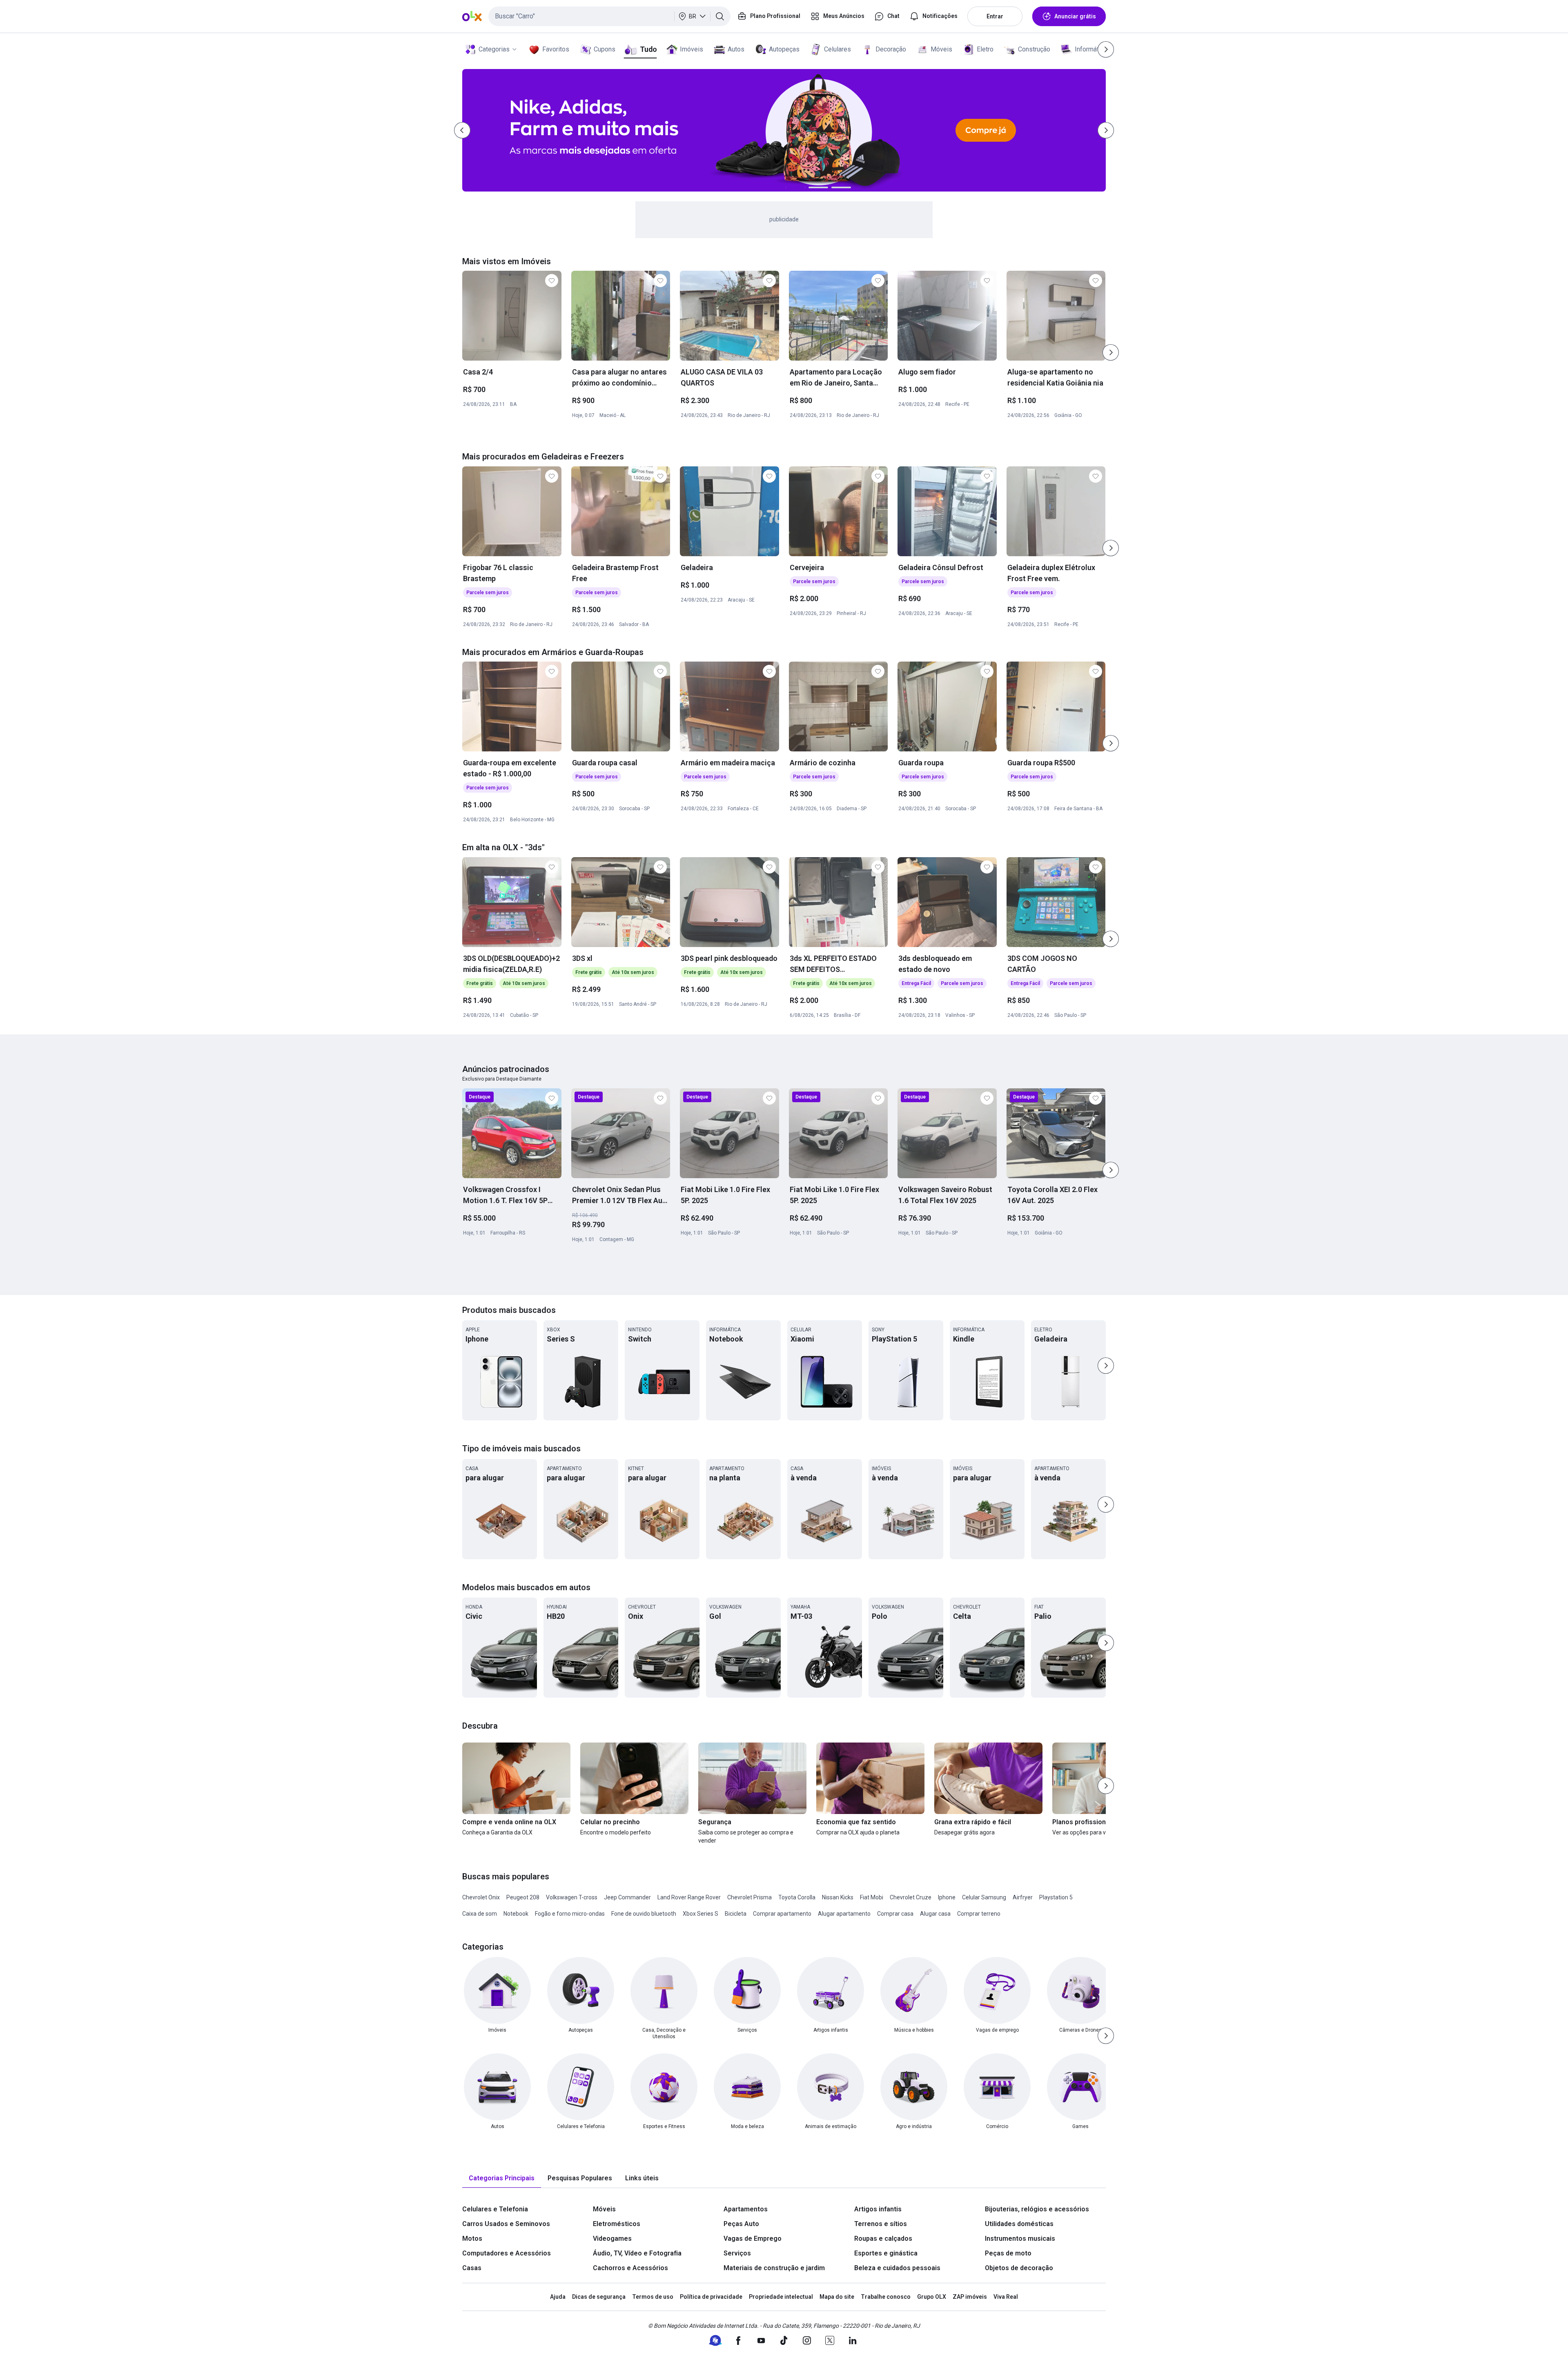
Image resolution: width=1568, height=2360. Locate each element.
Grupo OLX (932, 2297)
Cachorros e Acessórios (630, 2268)
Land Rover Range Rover (689, 1897)
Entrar (995, 16)
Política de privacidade (711, 2297)
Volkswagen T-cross (572, 1897)
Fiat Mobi (872, 1897)
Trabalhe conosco (886, 2297)
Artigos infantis (878, 2209)
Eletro (985, 49)
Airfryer (1023, 1897)
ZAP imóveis (970, 2297)
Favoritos (556, 49)
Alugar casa (935, 1914)
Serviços (737, 2253)
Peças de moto (1008, 2253)
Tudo (648, 49)
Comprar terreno (979, 1914)
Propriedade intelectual (781, 2297)
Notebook (516, 1914)
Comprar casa (895, 1914)
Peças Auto (741, 2224)
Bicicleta (736, 1914)
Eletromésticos (617, 2224)
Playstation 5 (1056, 1897)
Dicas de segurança (599, 2297)
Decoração (891, 49)
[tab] (502, 2178)
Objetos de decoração (1019, 2268)
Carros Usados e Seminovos (506, 2224)
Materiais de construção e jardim (774, 2268)
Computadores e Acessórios (507, 2253)
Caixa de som (480, 1914)
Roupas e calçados (883, 2239)
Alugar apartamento (844, 1914)
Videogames (612, 2239)
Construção (1034, 49)
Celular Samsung (984, 1897)
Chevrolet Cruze (911, 1897)
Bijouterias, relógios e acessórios (1037, 2209)
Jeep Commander (627, 1897)
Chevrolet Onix (481, 1897)
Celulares (837, 49)
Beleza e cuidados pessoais (897, 2268)
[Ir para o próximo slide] (1111, 352)
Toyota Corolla (797, 1897)
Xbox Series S (700, 1914)
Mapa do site (837, 2297)
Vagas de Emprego (753, 2239)
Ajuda (558, 2297)
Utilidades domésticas (1019, 2224)
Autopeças (784, 49)
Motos (472, 2239)
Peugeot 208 (523, 1897)
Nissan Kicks (838, 1897)
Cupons (605, 49)
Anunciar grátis (1075, 16)
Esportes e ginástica (886, 2253)
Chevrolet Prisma (749, 1897)
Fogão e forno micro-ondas (570, 1914)
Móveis (941, 49)
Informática (1091, 49)
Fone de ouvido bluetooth (644, 1914)
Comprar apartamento (782, 1914)
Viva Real (1006, 2297)
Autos (736, 49)
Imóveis (692, 49)
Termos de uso (653, 2297)
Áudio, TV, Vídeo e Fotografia (637, 2253)
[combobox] (609, 16)
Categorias (494, 49)
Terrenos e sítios (881, 2224)
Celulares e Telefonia (495, 2209)
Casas (472, 2268)
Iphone (947, 1897)
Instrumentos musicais (1020, 2239)
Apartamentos (746, 2209)
